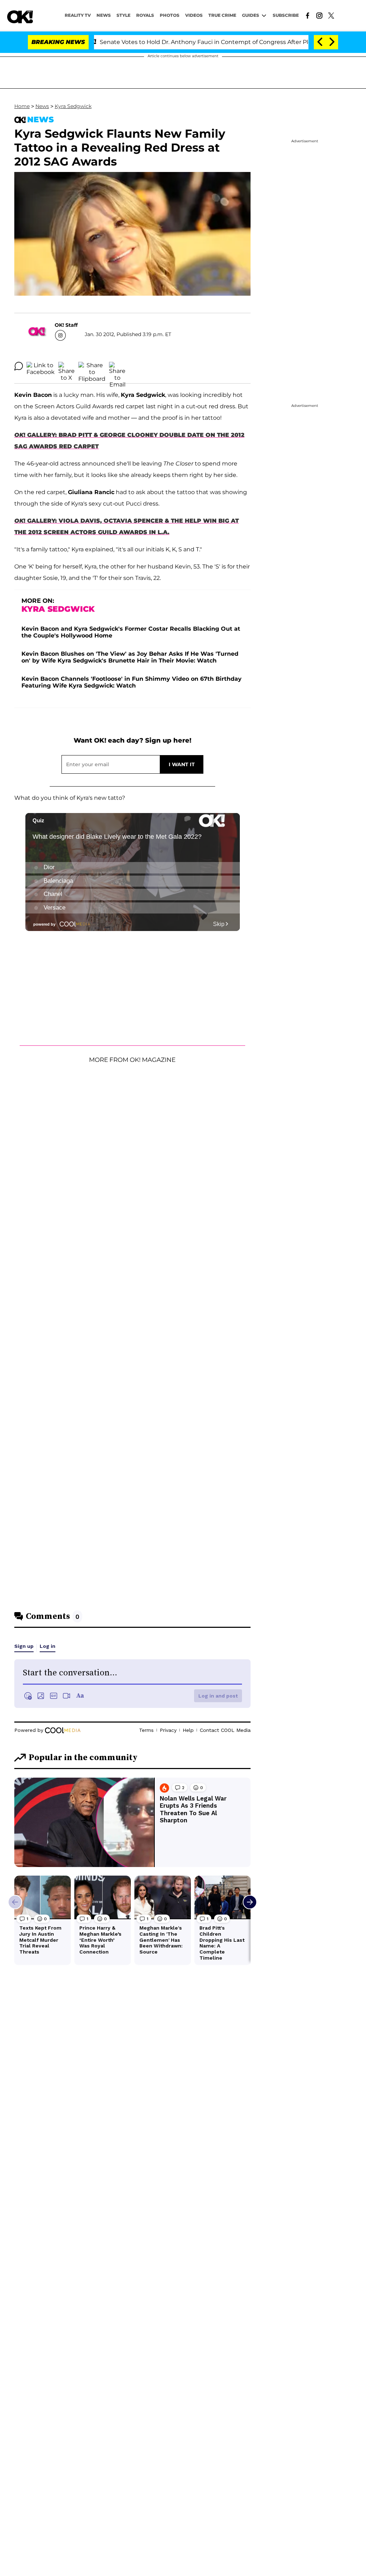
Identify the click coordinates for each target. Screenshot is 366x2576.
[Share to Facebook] (41, 366)
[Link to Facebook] (308, 15)
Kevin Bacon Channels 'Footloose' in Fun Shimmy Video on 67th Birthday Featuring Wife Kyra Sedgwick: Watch (132, 682)
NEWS (104, 15)
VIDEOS (194, 15)
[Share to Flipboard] (92, 366)
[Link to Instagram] (319, 15)
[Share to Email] (117, 366)
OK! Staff (66, 325)
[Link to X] (331, 15)
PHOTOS (170, 15)
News (42, 106)
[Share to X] (66, 366)
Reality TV (78, 15)
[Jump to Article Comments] (19, 366)
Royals (145, 15)
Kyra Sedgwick (73, 106)
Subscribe (286, 15)
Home (22, 106)
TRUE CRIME (222, 15)
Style (123, 15)
